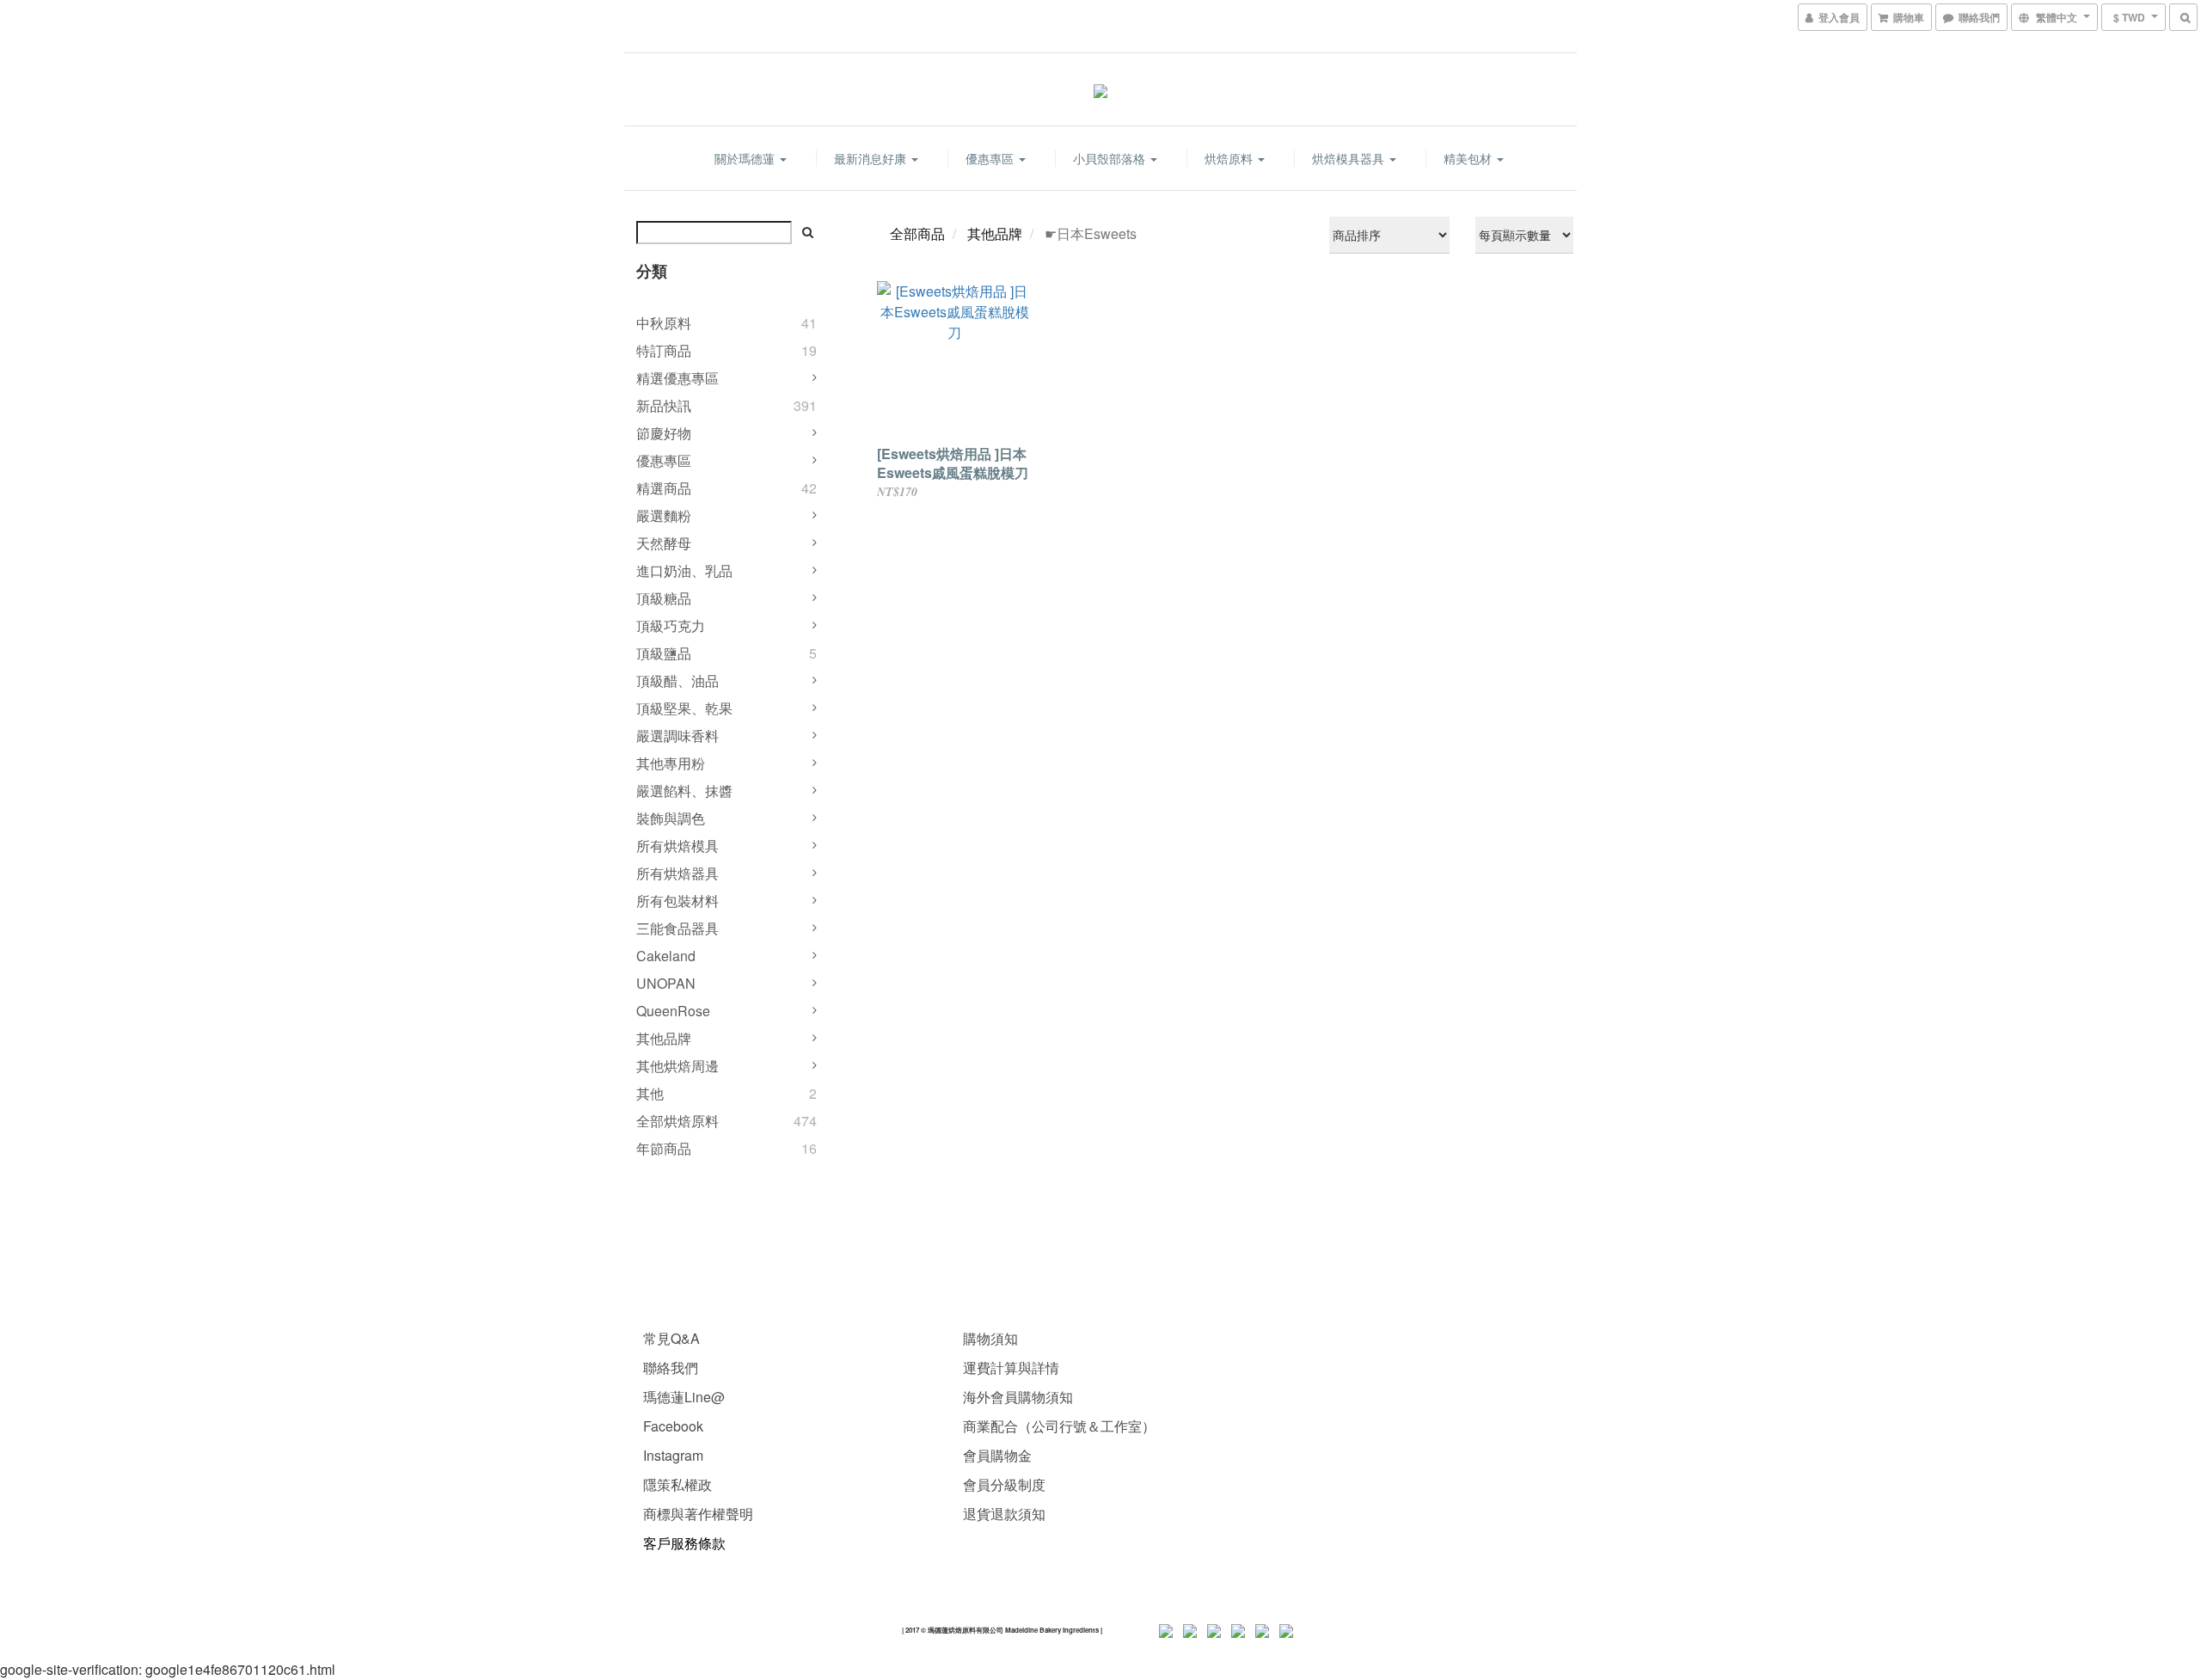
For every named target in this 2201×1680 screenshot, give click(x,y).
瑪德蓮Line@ (682, 1397)
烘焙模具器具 (1350, 158)
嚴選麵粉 (664, 515)
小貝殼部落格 (1111, 158)
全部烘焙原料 (677, 1121)
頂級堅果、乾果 (684, 708)
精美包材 (1469, 158)
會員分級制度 (1004, 1484)
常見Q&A (671, 1338)
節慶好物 (664, 433)
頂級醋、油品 (677, 681)
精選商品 (664, 488)
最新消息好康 (872, 158)
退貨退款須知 (1004, 1514)
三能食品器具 (677, 928)
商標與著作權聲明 (698, 1514)
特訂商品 (664, 350)
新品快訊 (664, 405)
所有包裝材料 (677, 901)
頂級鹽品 (664, 653)
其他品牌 (664, 1038)
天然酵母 (664, 543)
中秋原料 (664, 323)
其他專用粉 (671, 763)
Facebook (673, 1426)
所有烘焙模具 (677, 846)
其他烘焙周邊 (677, 1066)
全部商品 (917, 233)
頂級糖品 (664, 598)
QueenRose (673, 1011)
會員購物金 (997, 1455)
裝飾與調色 (671, 818)
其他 (650, 1093)
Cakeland (666, 956)
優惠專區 (991, 158)
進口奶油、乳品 (684, 570)
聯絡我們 (671, 1367)
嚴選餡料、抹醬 (684, 791)
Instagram (673, 1455)
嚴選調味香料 (677, 736)
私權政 (691, 1484)
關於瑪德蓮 (746, 158)
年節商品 (664, 1148)
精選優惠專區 (677, 378)
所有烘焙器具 (677, 873)
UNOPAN (666, 983)
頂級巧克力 (671, 625)
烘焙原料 (1230, 158)
